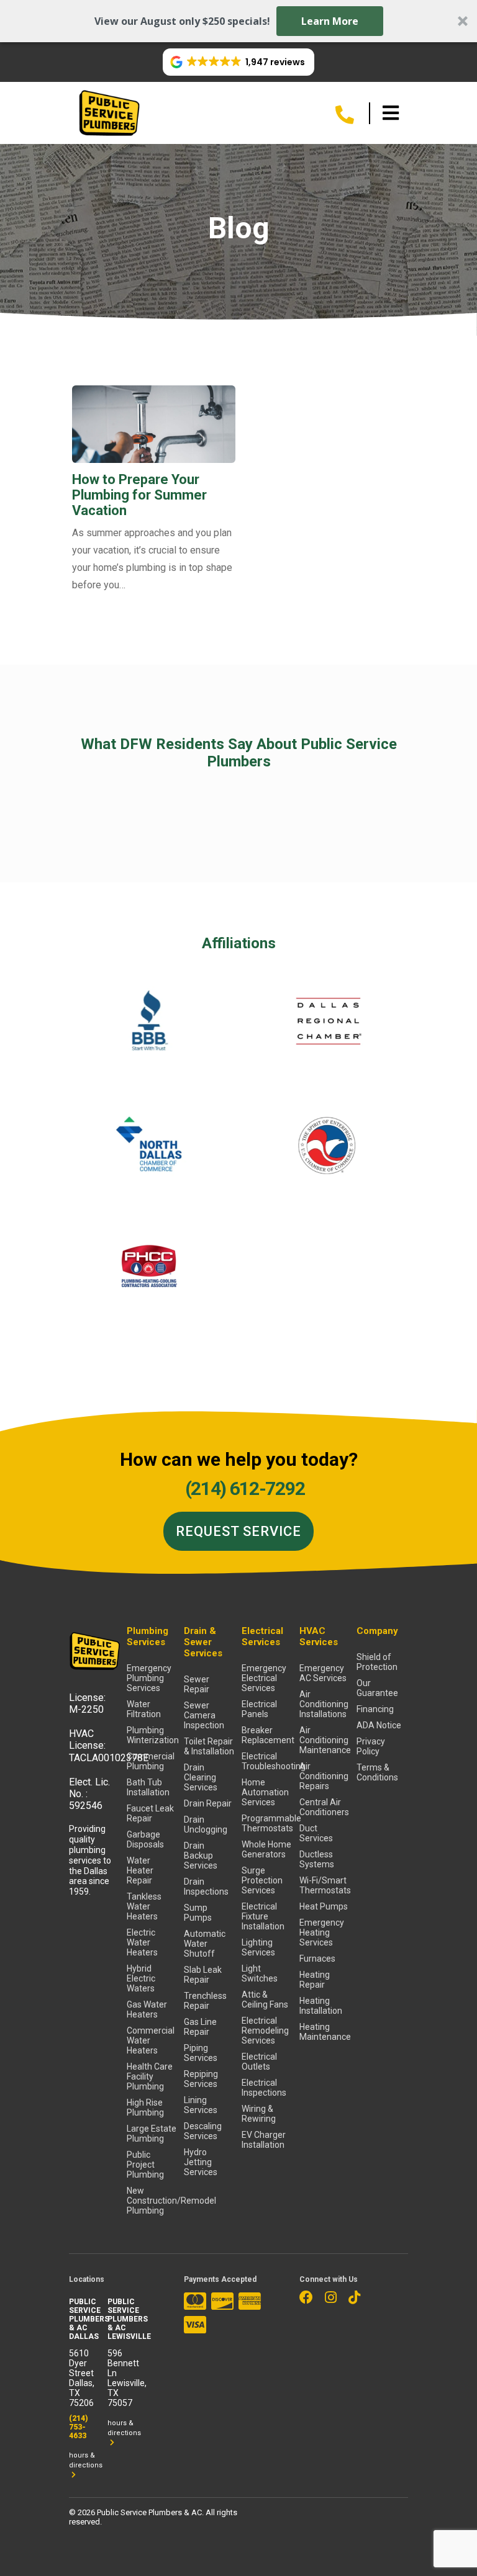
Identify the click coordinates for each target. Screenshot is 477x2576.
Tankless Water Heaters (144, 1906)
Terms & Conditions (377, 1772)
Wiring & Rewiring (259, 2114)
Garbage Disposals (145, 1839)
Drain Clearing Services (201, 1777)
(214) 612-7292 (245, 1488)
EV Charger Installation (264, 2140)
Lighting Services (258, 1947)
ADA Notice (379, 1725)
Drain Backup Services (201, 1856)
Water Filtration (144, 1709)
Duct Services (316, 1833)
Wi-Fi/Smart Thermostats (325, 1885)
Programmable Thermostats (267, 1823)
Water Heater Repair (140, 1870)
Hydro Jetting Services (201, 2162)
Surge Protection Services (262, 1880)
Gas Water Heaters (147, 2009)
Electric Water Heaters (142, 1942)
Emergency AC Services (323, 1673)
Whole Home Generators (266, 1849)
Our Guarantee (377, 1688)
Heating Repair (315, 1980)
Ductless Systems (317, 1859)
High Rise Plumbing (145, 2107)
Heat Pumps (324, 1906)
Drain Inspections (206, 1887)
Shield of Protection (377, 1662)
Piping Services (201, 2053)
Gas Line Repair (200, 2027)
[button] (238, 21)
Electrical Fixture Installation (263, 1916)
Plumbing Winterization (152, 1735)
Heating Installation (321, 2006)
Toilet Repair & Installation (209, 1746)
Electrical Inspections (264, 2088)
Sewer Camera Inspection (204, 1715)
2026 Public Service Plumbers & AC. (142, 2512)
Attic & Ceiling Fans (265, 1999)
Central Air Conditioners (324, 1807)
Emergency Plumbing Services (149, 1678)
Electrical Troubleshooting (267, 1761)
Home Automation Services (265, 1792)
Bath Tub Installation (148, 1787)
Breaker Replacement (267, 1735)
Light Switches (260, 1973)
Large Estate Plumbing (152, 2134)
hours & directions (86, 2460)
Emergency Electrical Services (264, 1678)
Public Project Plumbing (145, 2165)
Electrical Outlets (259, 2062)
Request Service (238, 1531)
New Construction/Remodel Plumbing (152, 2201)
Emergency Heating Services (322, 1932)
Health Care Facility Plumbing (150, 2076)
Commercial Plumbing (151, 1761)
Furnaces (317, 1959)
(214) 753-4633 (79, 2427)
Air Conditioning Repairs (324, 1776)
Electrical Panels (259, 1709)
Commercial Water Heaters (151, 2040)
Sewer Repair (197, 1684)
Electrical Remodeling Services (265, 2031)
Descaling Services (203, 2131)
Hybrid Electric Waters (141, 1978)
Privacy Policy (371, 1746)
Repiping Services (201, 2079)
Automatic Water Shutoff (205, 1944)
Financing (375, 1709)
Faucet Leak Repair (150, 1813)
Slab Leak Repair (203, 1975)
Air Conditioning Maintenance (325, 1740)
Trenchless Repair (205, 2001)
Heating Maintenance (325, 2032)
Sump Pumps (198, 1913)
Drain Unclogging (206, 1824)
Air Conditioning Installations (324, 1704)
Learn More (330, 21)
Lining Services (201, 2105)
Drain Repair (208, 1803)
